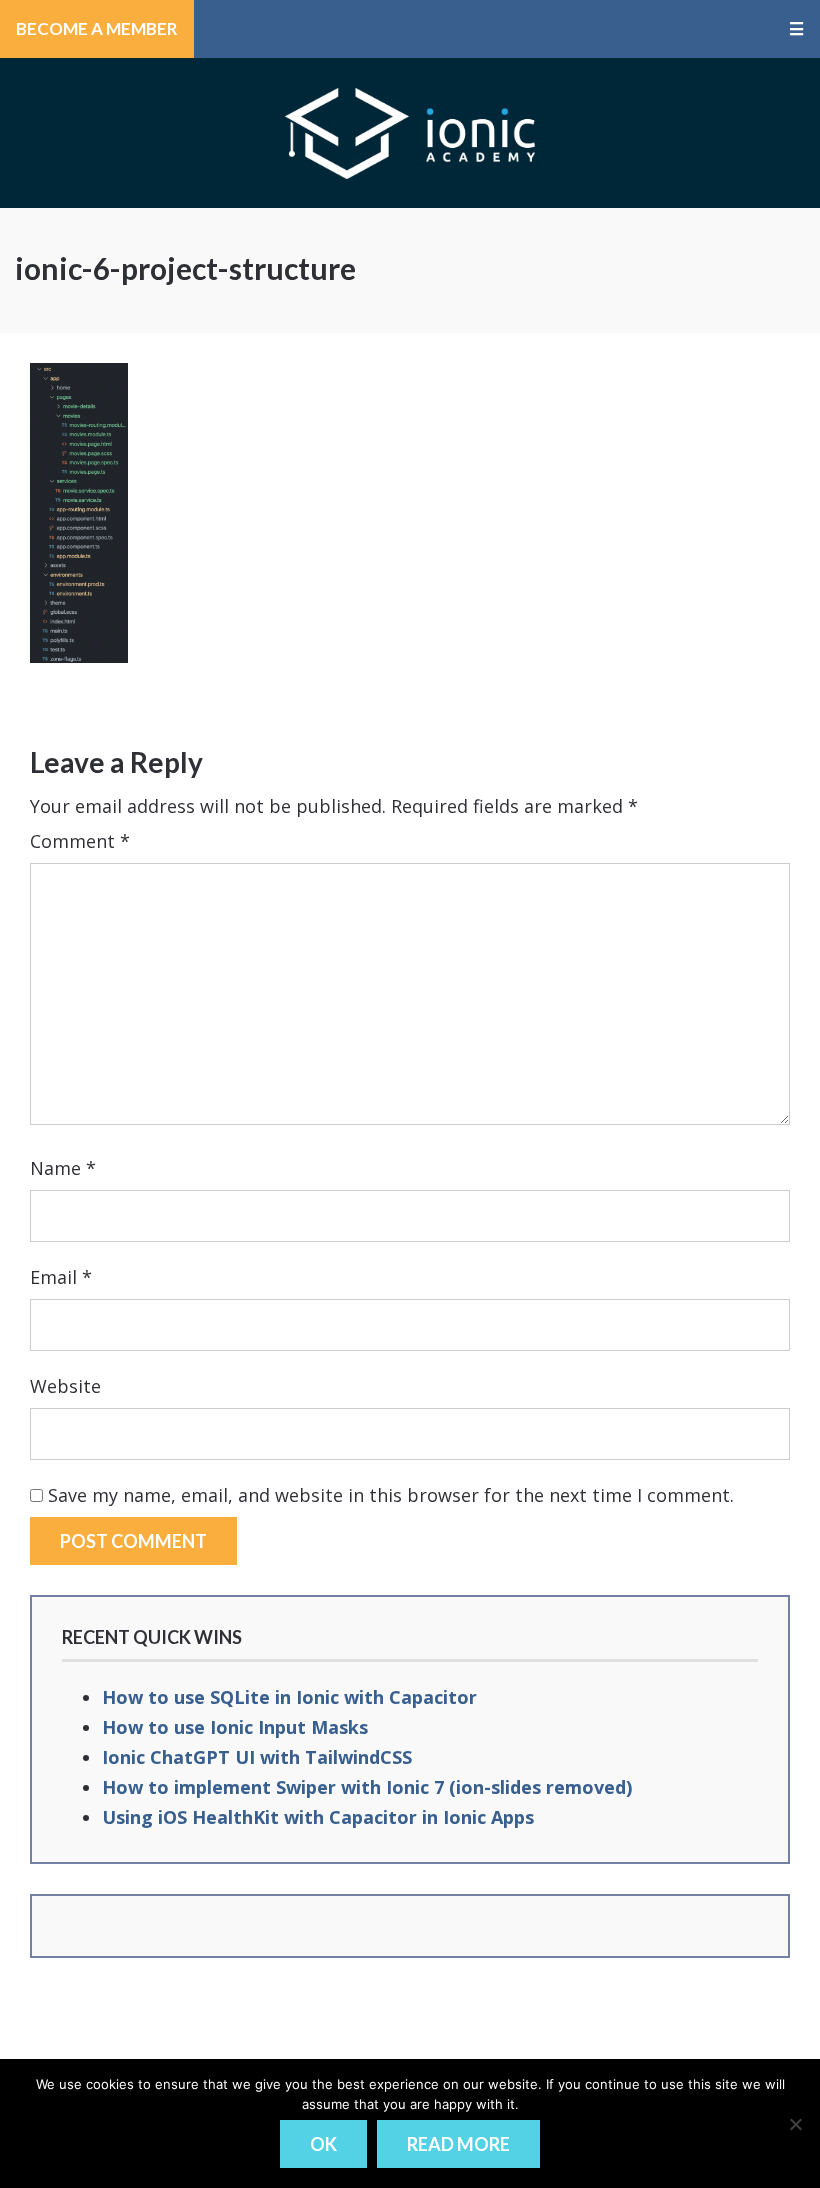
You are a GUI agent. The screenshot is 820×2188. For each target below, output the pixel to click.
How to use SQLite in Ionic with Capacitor (289, 1697)
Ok (323, 2144)
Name (63, 1168)
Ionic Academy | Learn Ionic (410, 133)
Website (65, 1386)
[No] (795, 2124)
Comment (80, 841)
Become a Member (97, 28)
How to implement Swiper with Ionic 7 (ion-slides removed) (367, 1787)
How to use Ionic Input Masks (235, 1727)
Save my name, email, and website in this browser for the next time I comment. (391, 1495)
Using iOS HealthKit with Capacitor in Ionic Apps (318, 1817)
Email (61, 1277)
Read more (458, 2144)
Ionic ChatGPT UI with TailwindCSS (257, 1757)
